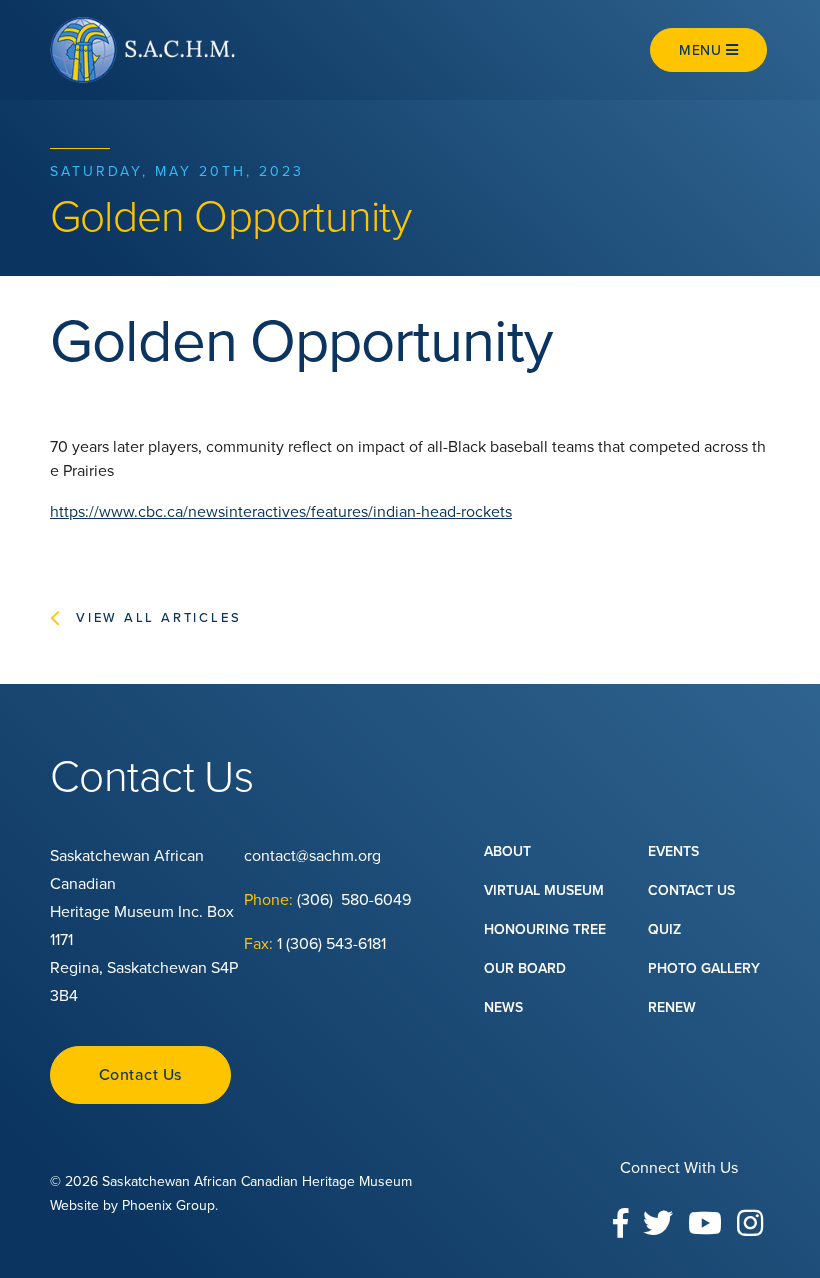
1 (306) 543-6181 (331, 944)
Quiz (664, 929)
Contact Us (140, 1075)
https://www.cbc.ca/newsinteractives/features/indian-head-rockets (281, 512)
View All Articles (158, 618)
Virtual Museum (544, 890)
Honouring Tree (545, 929)
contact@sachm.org (312, 856)
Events (673, 851)
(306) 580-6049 (356, 900)
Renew (672, 1007)
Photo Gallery (704, 968)
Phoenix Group (168, 1205)
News (503, 1007)
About (507, 851)
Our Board (525, 968)
